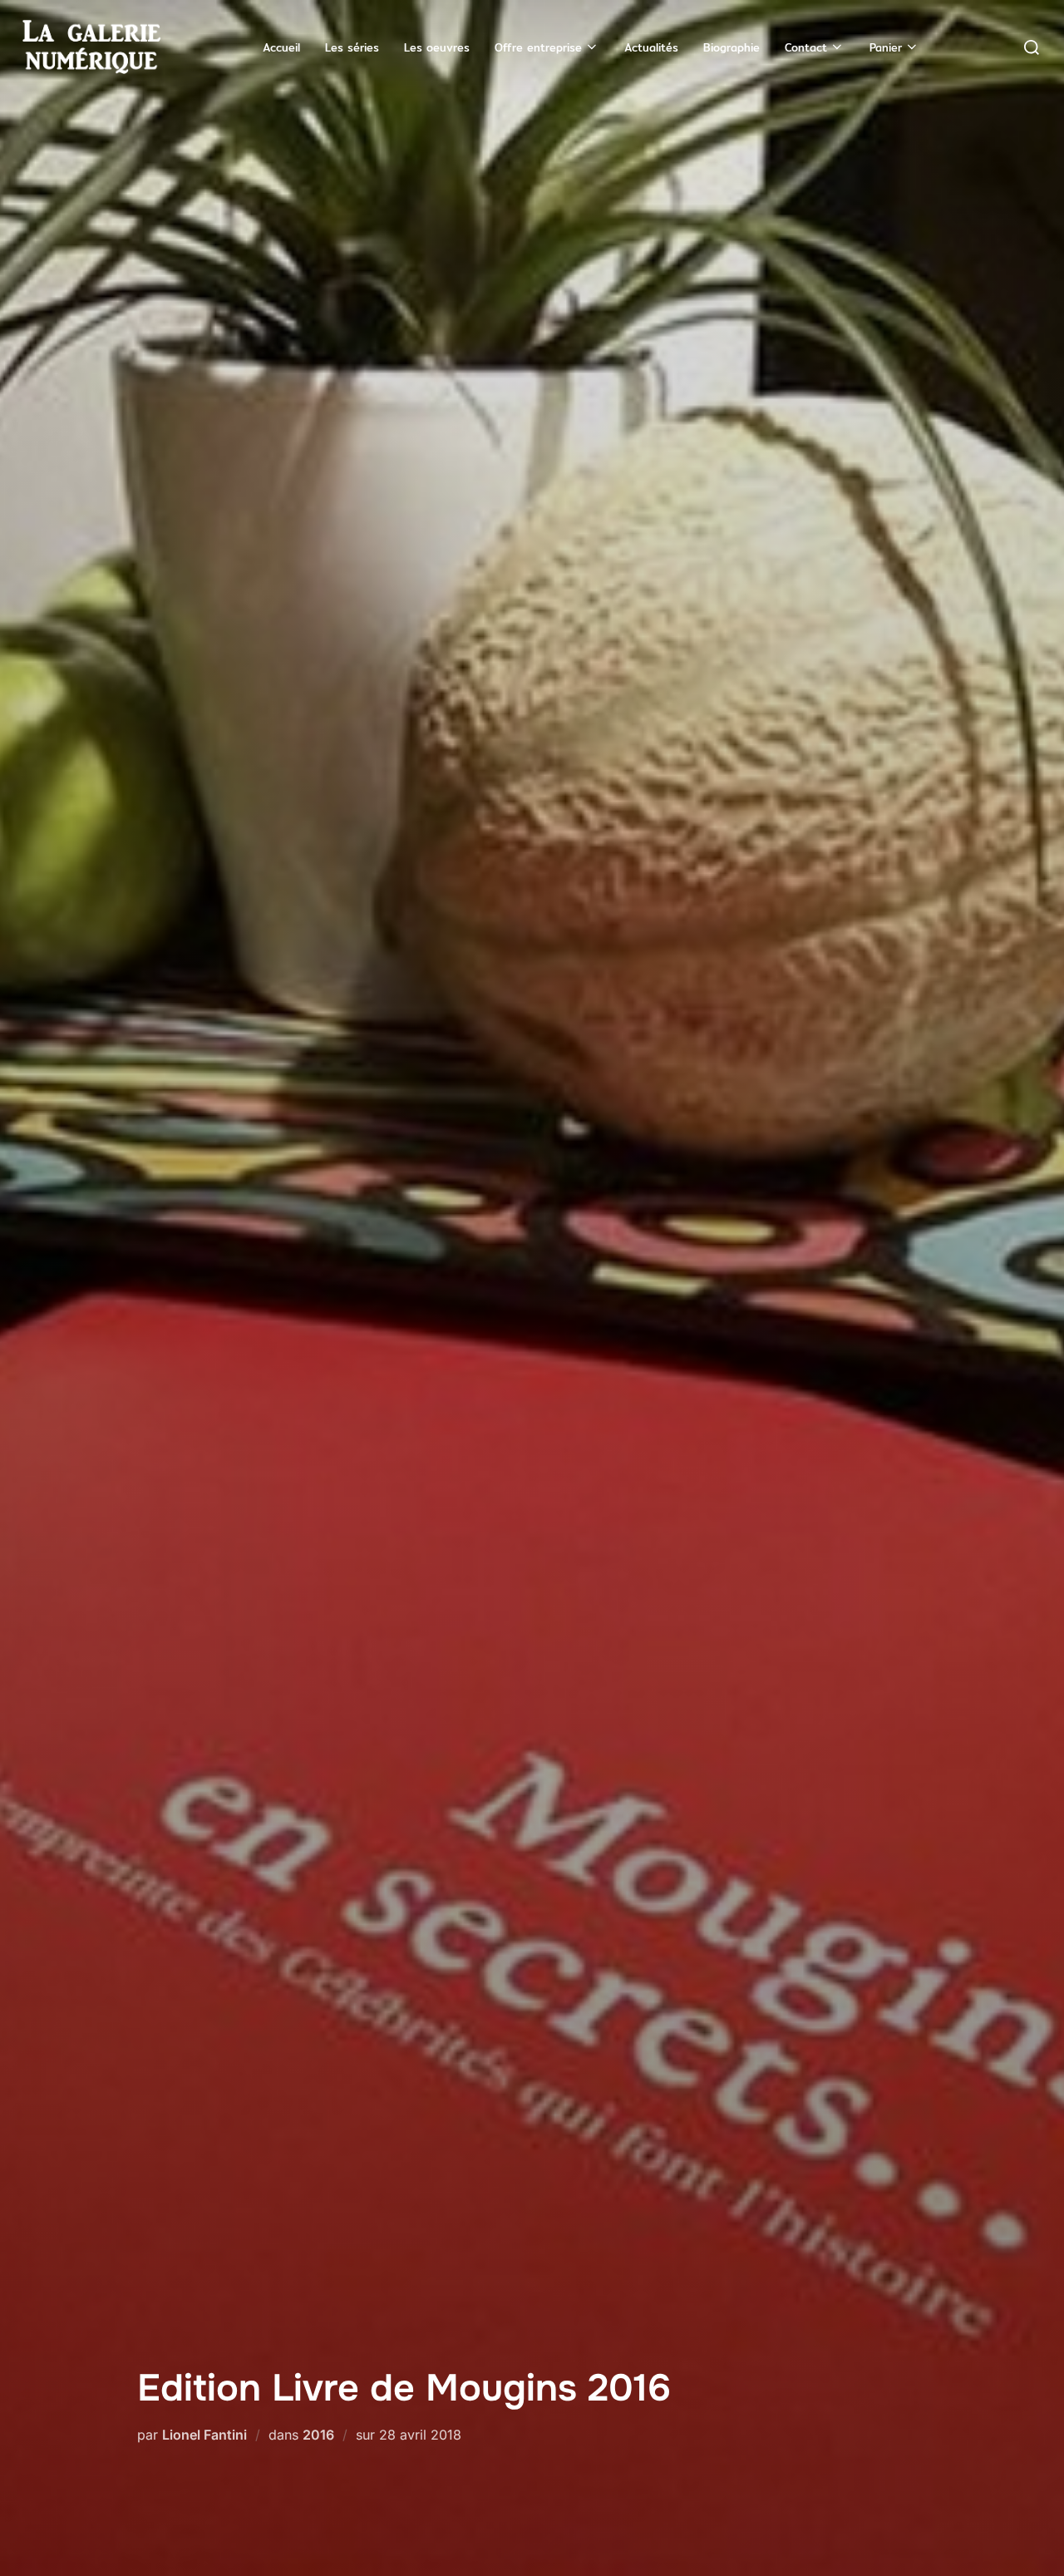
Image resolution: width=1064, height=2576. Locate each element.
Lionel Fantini (204, 2435)
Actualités (651, 47)
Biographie (731, 47)
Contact (806, 47)
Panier (886, 47)
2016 (318, 2435)
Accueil (281, 47)
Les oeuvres (437, 47)
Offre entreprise (538, 47)
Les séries (352, 47)
